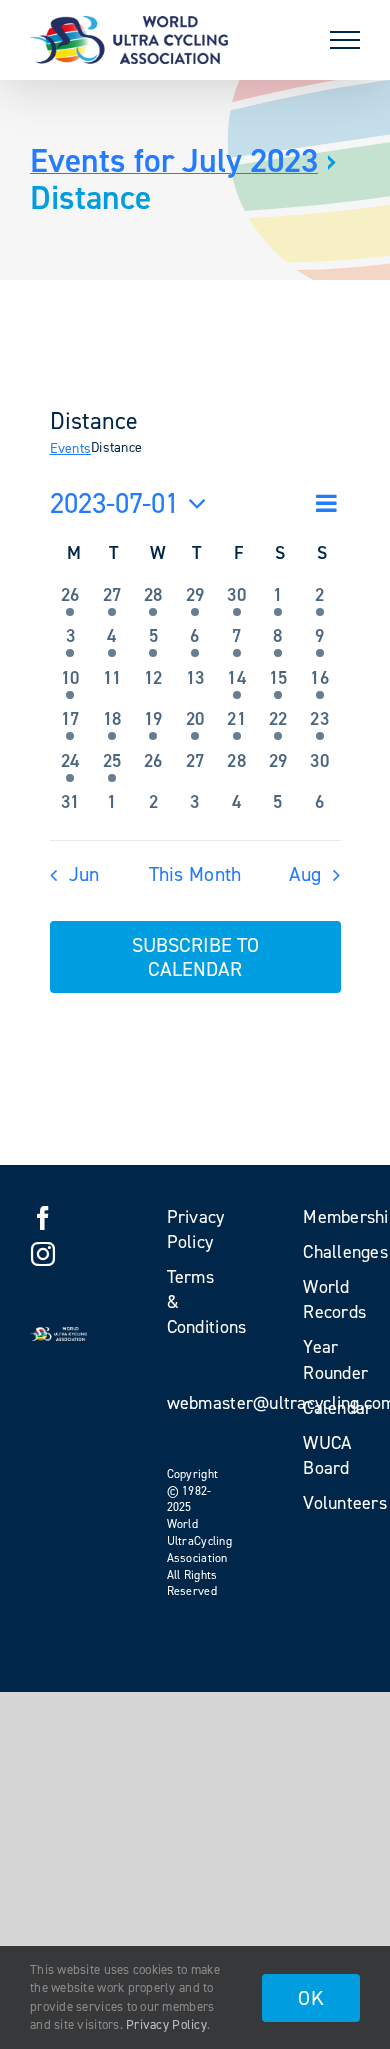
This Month (195, 874)
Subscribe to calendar (195, 957)
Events (71, 448)
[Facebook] (43, 1218)
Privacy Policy (166, 2024)
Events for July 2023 (174, 160)
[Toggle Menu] (345, 40)
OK (311, 1998)
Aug (305, 874)
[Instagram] (43, 1254)
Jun (84, 874)
